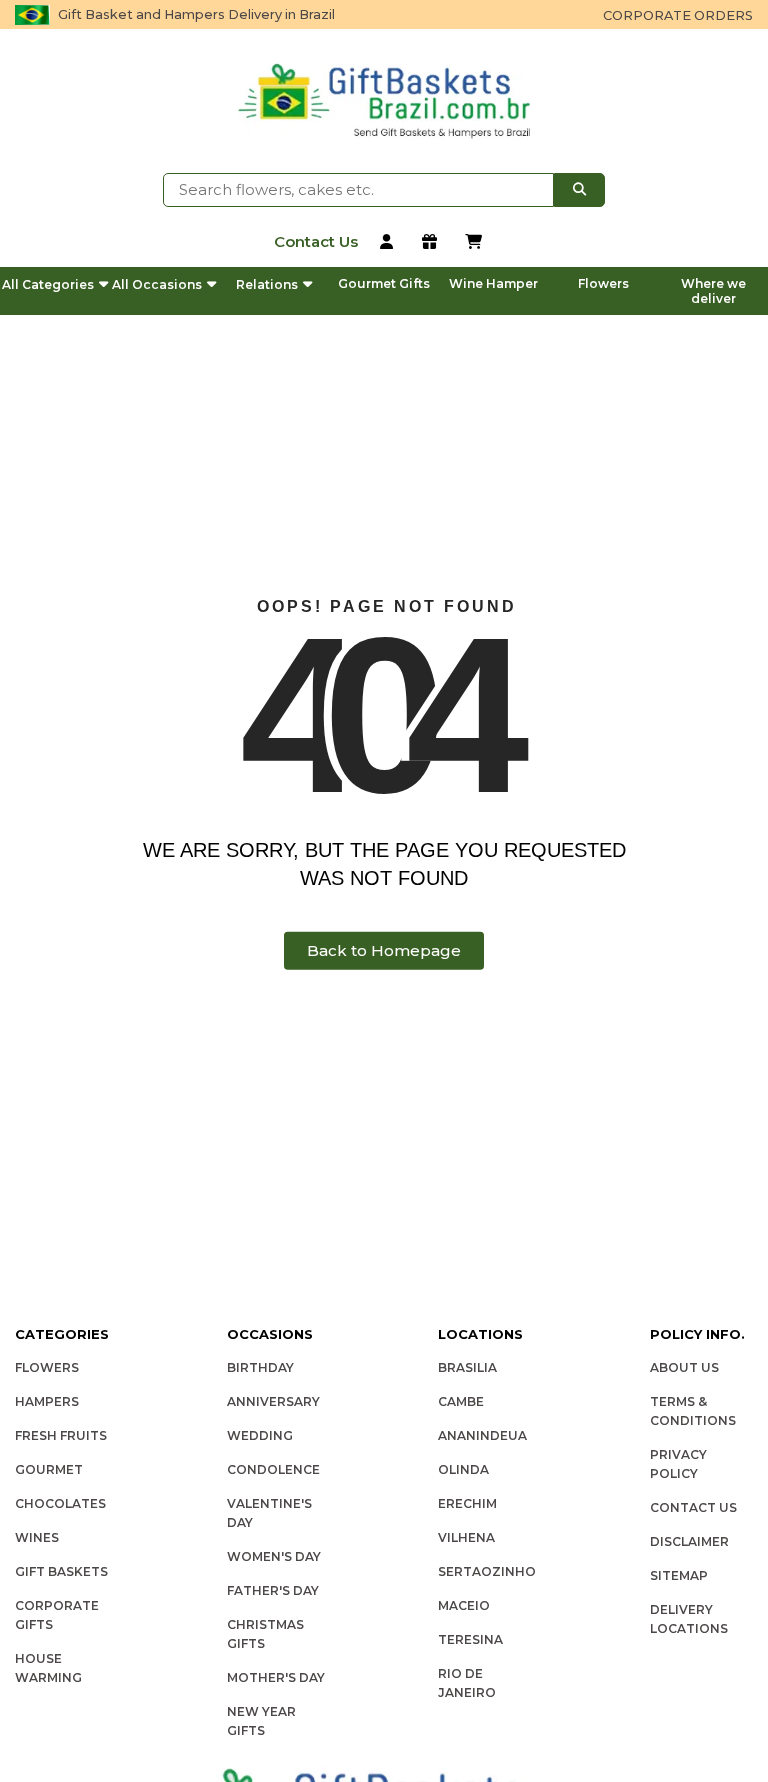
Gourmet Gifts (384, 283)
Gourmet (49, 1469)
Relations (267, 284)
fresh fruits (61, 1435)
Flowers (603, 283)
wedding (260, 1435)
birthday (260, 1367)
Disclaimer (689, 1541)
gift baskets (61, 1571)
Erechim (467, 1503)
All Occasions (157, 284)
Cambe (461, 1401)
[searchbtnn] (579, 190)
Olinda (463, 1469)
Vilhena (466, 1537)
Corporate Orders (678, 15)
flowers (47, 1367)
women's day (274, 1556)
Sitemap (679, 1575)
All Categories (48, 284)
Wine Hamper (493, 283)
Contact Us (693, 1507)
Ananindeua (482, 1435)
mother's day (276, 1677)
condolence (273, 1469)
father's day (273, 1590)
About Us (684, 1367)
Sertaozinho (487, 1571)
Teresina (470, 1639)
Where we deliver (713, 291)
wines (37, 1537)
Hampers (47, 1401)
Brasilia (467, 1367)
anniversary (273, 1401)
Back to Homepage (384, 950)
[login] (390, 243)
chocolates (60, 1503)
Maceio (464, 1605)
